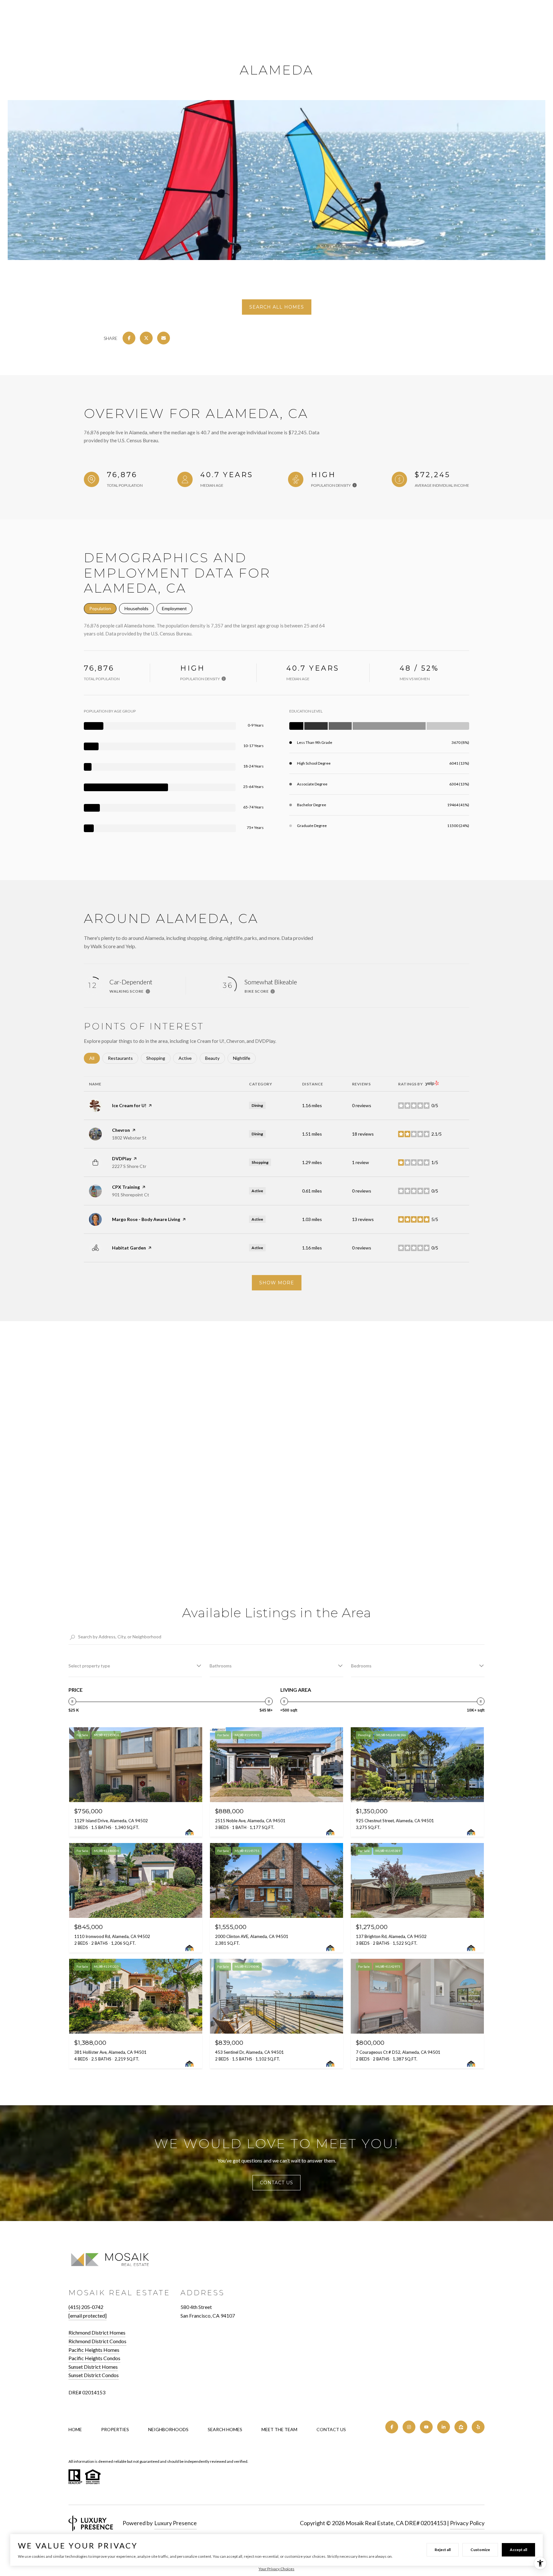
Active (188, 1058)
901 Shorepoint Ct (131, 1195)
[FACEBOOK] (392, 2427)
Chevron (121, 1130)
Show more (277, 1283)
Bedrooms (361, 1666)
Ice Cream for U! (129, 1105)
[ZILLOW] (461, 2427)
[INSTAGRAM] (409, 2427)
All (95, 1058)
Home (75, 2429)
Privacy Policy (467, 2523)
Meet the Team (279, 2429)
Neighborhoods (168, 2429)
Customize (480, 2550)
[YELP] (478, 2427)
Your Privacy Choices (276, 2569)
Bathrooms (221, 1666)
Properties (115, 2429)
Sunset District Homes (93, 2367)
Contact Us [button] (276, 2183)
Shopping (158, 1058)
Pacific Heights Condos (94, 2358)
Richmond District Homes (97, 2332)
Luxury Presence (176, 2523)
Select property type (89, 1666)
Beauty (215, 1058)
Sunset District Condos (94, 2375)
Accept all (518, 2550)
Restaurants (123, 1058)
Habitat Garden (129, 1248)
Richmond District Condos (97, 2341)
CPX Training (126, 1187)
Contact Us (331, 2430)
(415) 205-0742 (86, 2307)
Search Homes (225, 2429)
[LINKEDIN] (444, 2427)
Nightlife (244, 1058)
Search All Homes (277, 307)
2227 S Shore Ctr (129, 1166)
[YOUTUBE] (426, 2427)
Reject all (443, 2550)
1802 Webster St (129, 1138)
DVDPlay (122, 1158)
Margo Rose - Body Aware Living (146, 1219)
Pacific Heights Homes (94, 2350)
